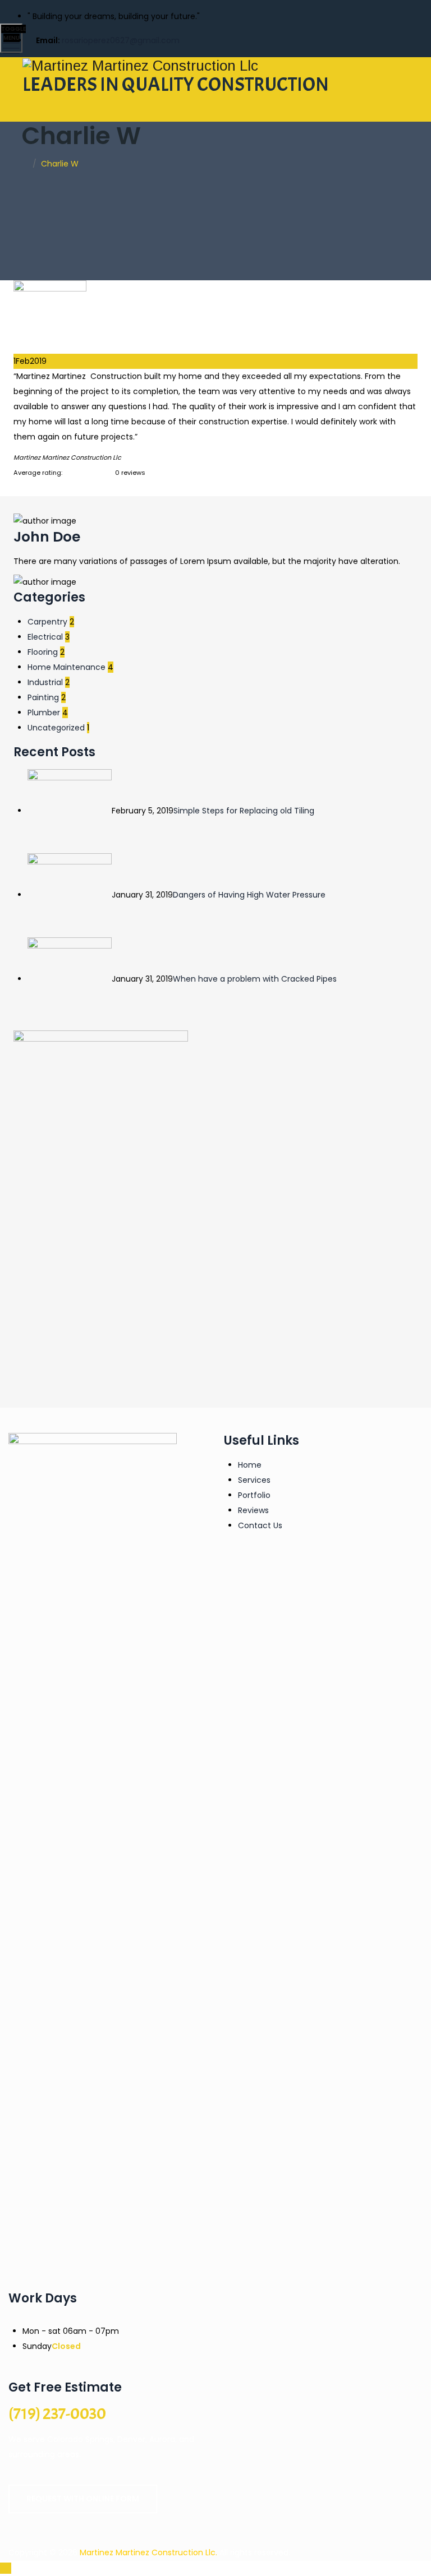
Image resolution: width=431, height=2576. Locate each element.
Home (250, 1465)
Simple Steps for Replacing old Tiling (244, 811)
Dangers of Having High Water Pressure (249, 895)
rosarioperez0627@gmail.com (121, 40)
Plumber (44, 713)
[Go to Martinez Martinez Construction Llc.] (25, 164)
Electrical (45, 637)
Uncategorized (56, 728)
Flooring (43, 652)
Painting (43, 697)
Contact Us (260, 1525)
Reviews (253, 1510)
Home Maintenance (67, 667)
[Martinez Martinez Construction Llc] (214, 65)
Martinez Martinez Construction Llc (148, 2552)
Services (254, 1480)
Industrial (45, 682)
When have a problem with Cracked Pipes (255, 979)
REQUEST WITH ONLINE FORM (83, 2499)
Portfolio (254, 1495)
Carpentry (47, 622)
